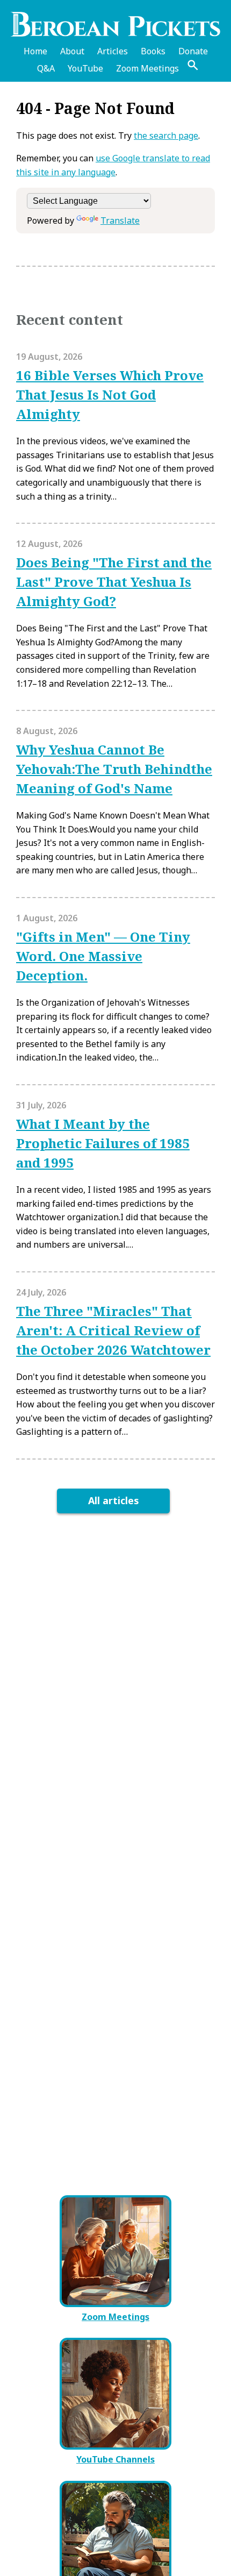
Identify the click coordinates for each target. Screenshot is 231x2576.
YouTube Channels (115, 2459)
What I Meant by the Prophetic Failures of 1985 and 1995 (103, 1143)
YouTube (85, 68)
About (72, 51)
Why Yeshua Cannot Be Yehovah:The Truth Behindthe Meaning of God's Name (114, 769)
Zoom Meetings (147, 68)
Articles (113, 51)
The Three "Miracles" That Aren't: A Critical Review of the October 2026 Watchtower (113, 1330)
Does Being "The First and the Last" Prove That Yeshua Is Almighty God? (114, 582)
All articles (114, 1500)
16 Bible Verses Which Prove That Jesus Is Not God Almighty (110, 394)
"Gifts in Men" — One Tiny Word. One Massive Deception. (103, 956)
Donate (193, 51)
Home (35, 51)
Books (153, 51)
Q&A (46, 68)
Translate (120, 220)
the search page (166, 136)
